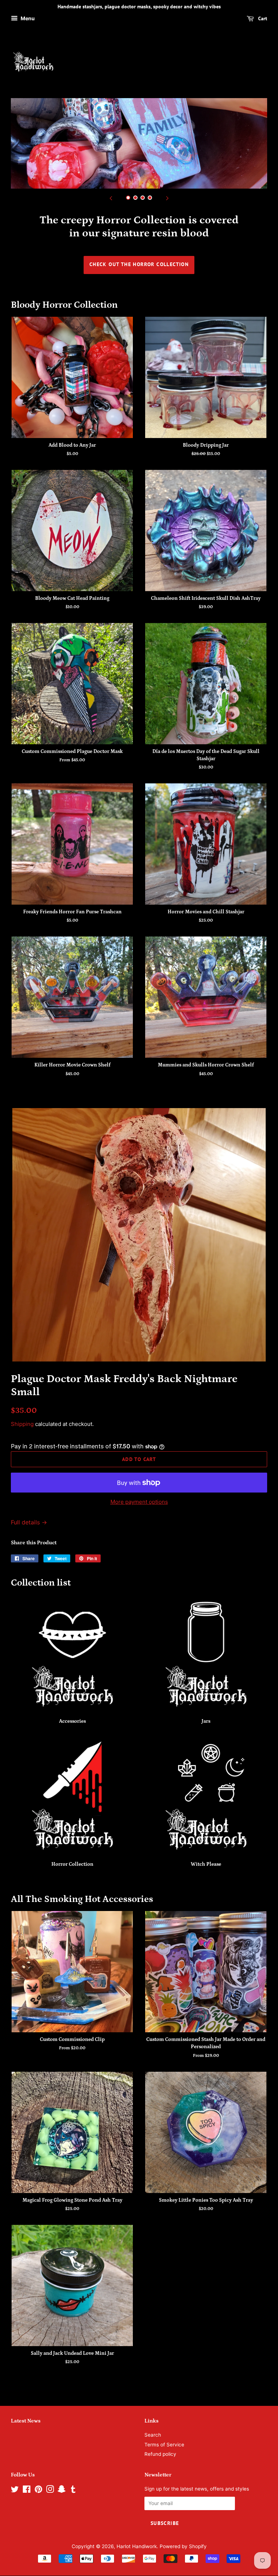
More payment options (139, 1502)
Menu (27, 18)
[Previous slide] (111, 198)
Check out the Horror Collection (139, 264)
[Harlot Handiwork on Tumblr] (73, 2491)
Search (153, 2435)
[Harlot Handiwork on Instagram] (50, 2491)
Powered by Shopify (183, 2546)
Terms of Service (164, 2445)
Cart (262, 18)
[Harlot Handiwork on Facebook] (27, 2491)
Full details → (29, 1522)
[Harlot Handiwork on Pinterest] (38, 2491)
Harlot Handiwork (137, 2546)
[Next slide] (167, 198)
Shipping (22, 1424)
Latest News (26, 2421)
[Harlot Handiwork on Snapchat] (62, 2491)
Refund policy (160, 2454)
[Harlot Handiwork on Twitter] (15, 2491)
